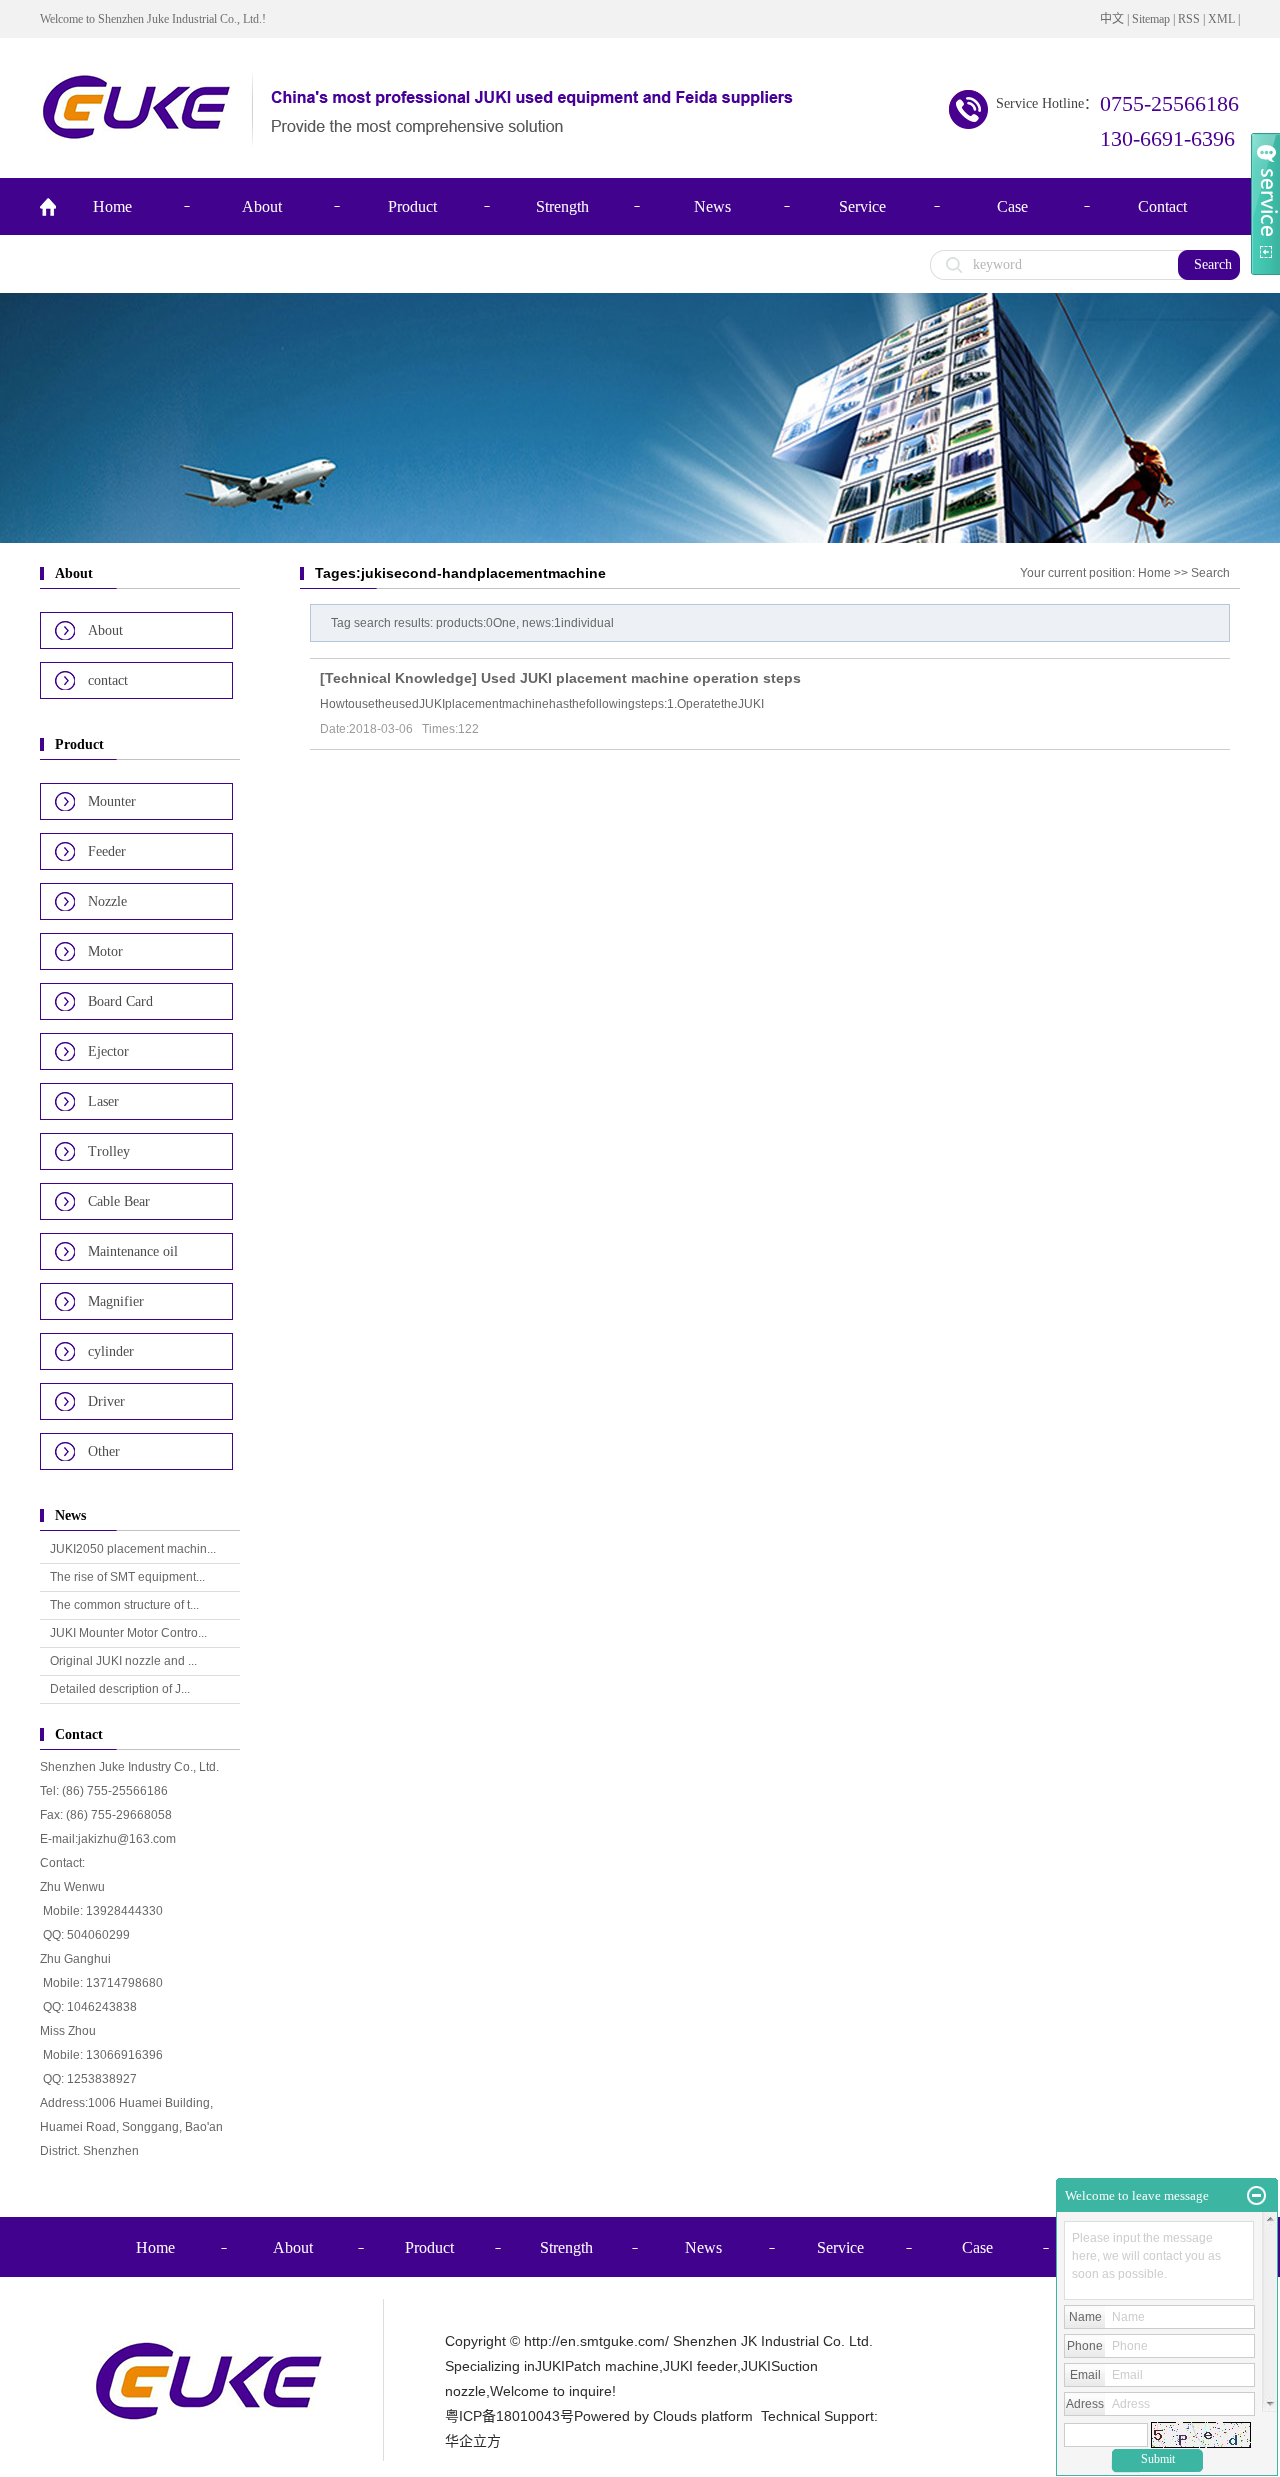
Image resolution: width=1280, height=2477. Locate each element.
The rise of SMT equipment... (127, 1577)
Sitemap (1151, 19)
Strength (562, 206)
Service (862, 206)
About (262, 206)
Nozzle (107, 901)
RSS (1189, 19)
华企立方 (473, 2441)
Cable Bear (119, 1201)
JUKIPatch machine (597, 2366)
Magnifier (116, 1301)
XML (1221, 19)
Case (1012, 206)
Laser (103, 1101)
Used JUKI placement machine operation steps (641, 678)
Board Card (120, 1001)
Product (412, 206)
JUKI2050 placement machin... (133, 1549)
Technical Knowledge (398, 678)
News (712, 206)
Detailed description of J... (120, 1689)
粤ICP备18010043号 (509, 2416)
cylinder (111, 1351)
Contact (1162, 206)
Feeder (107, 851)
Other (104, 1451)
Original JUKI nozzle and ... (123, 1661)
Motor (105, 951)
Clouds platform (703, 2416)
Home (112, 206)
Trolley (109, 1151)
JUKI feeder (700, 2366)
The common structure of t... (124, 1605)
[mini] (1256, 2196)
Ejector (108, 1051)
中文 (1112, 19)
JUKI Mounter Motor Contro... (128, 1633)
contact (108, 680)
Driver (106, 1401)
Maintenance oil (133, 1251)
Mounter (112, 801)
